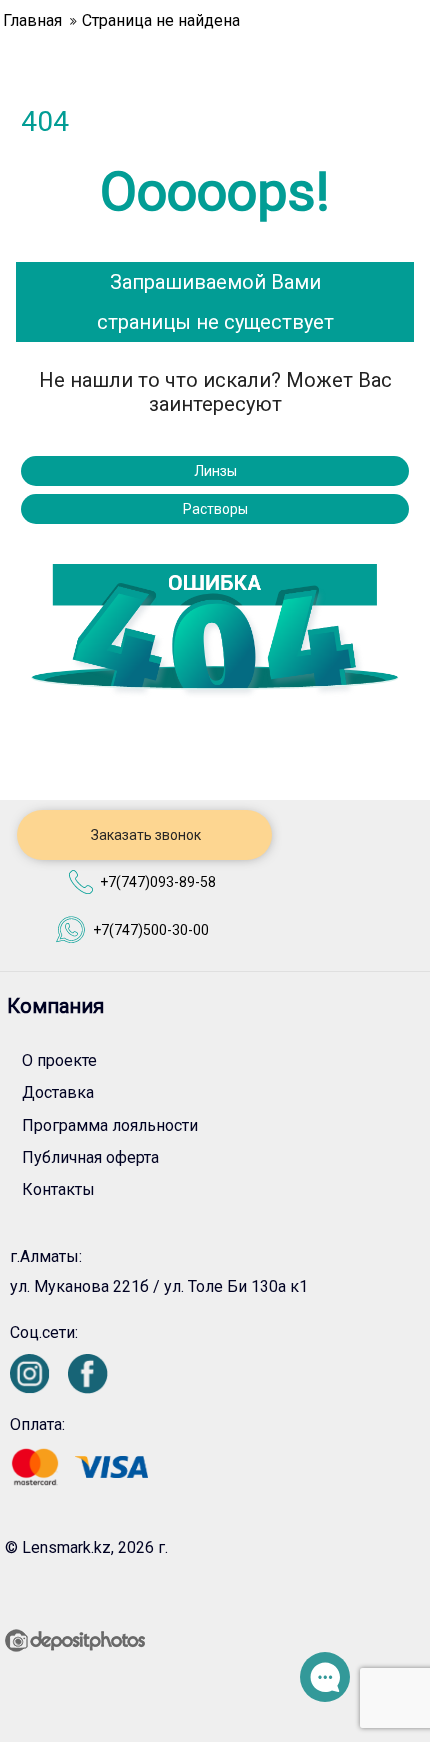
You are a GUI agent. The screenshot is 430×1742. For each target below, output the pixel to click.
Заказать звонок (144, 835)
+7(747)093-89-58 (158, 882)
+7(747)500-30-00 (151, 930)
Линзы (215, 471)
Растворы (215, 509)
